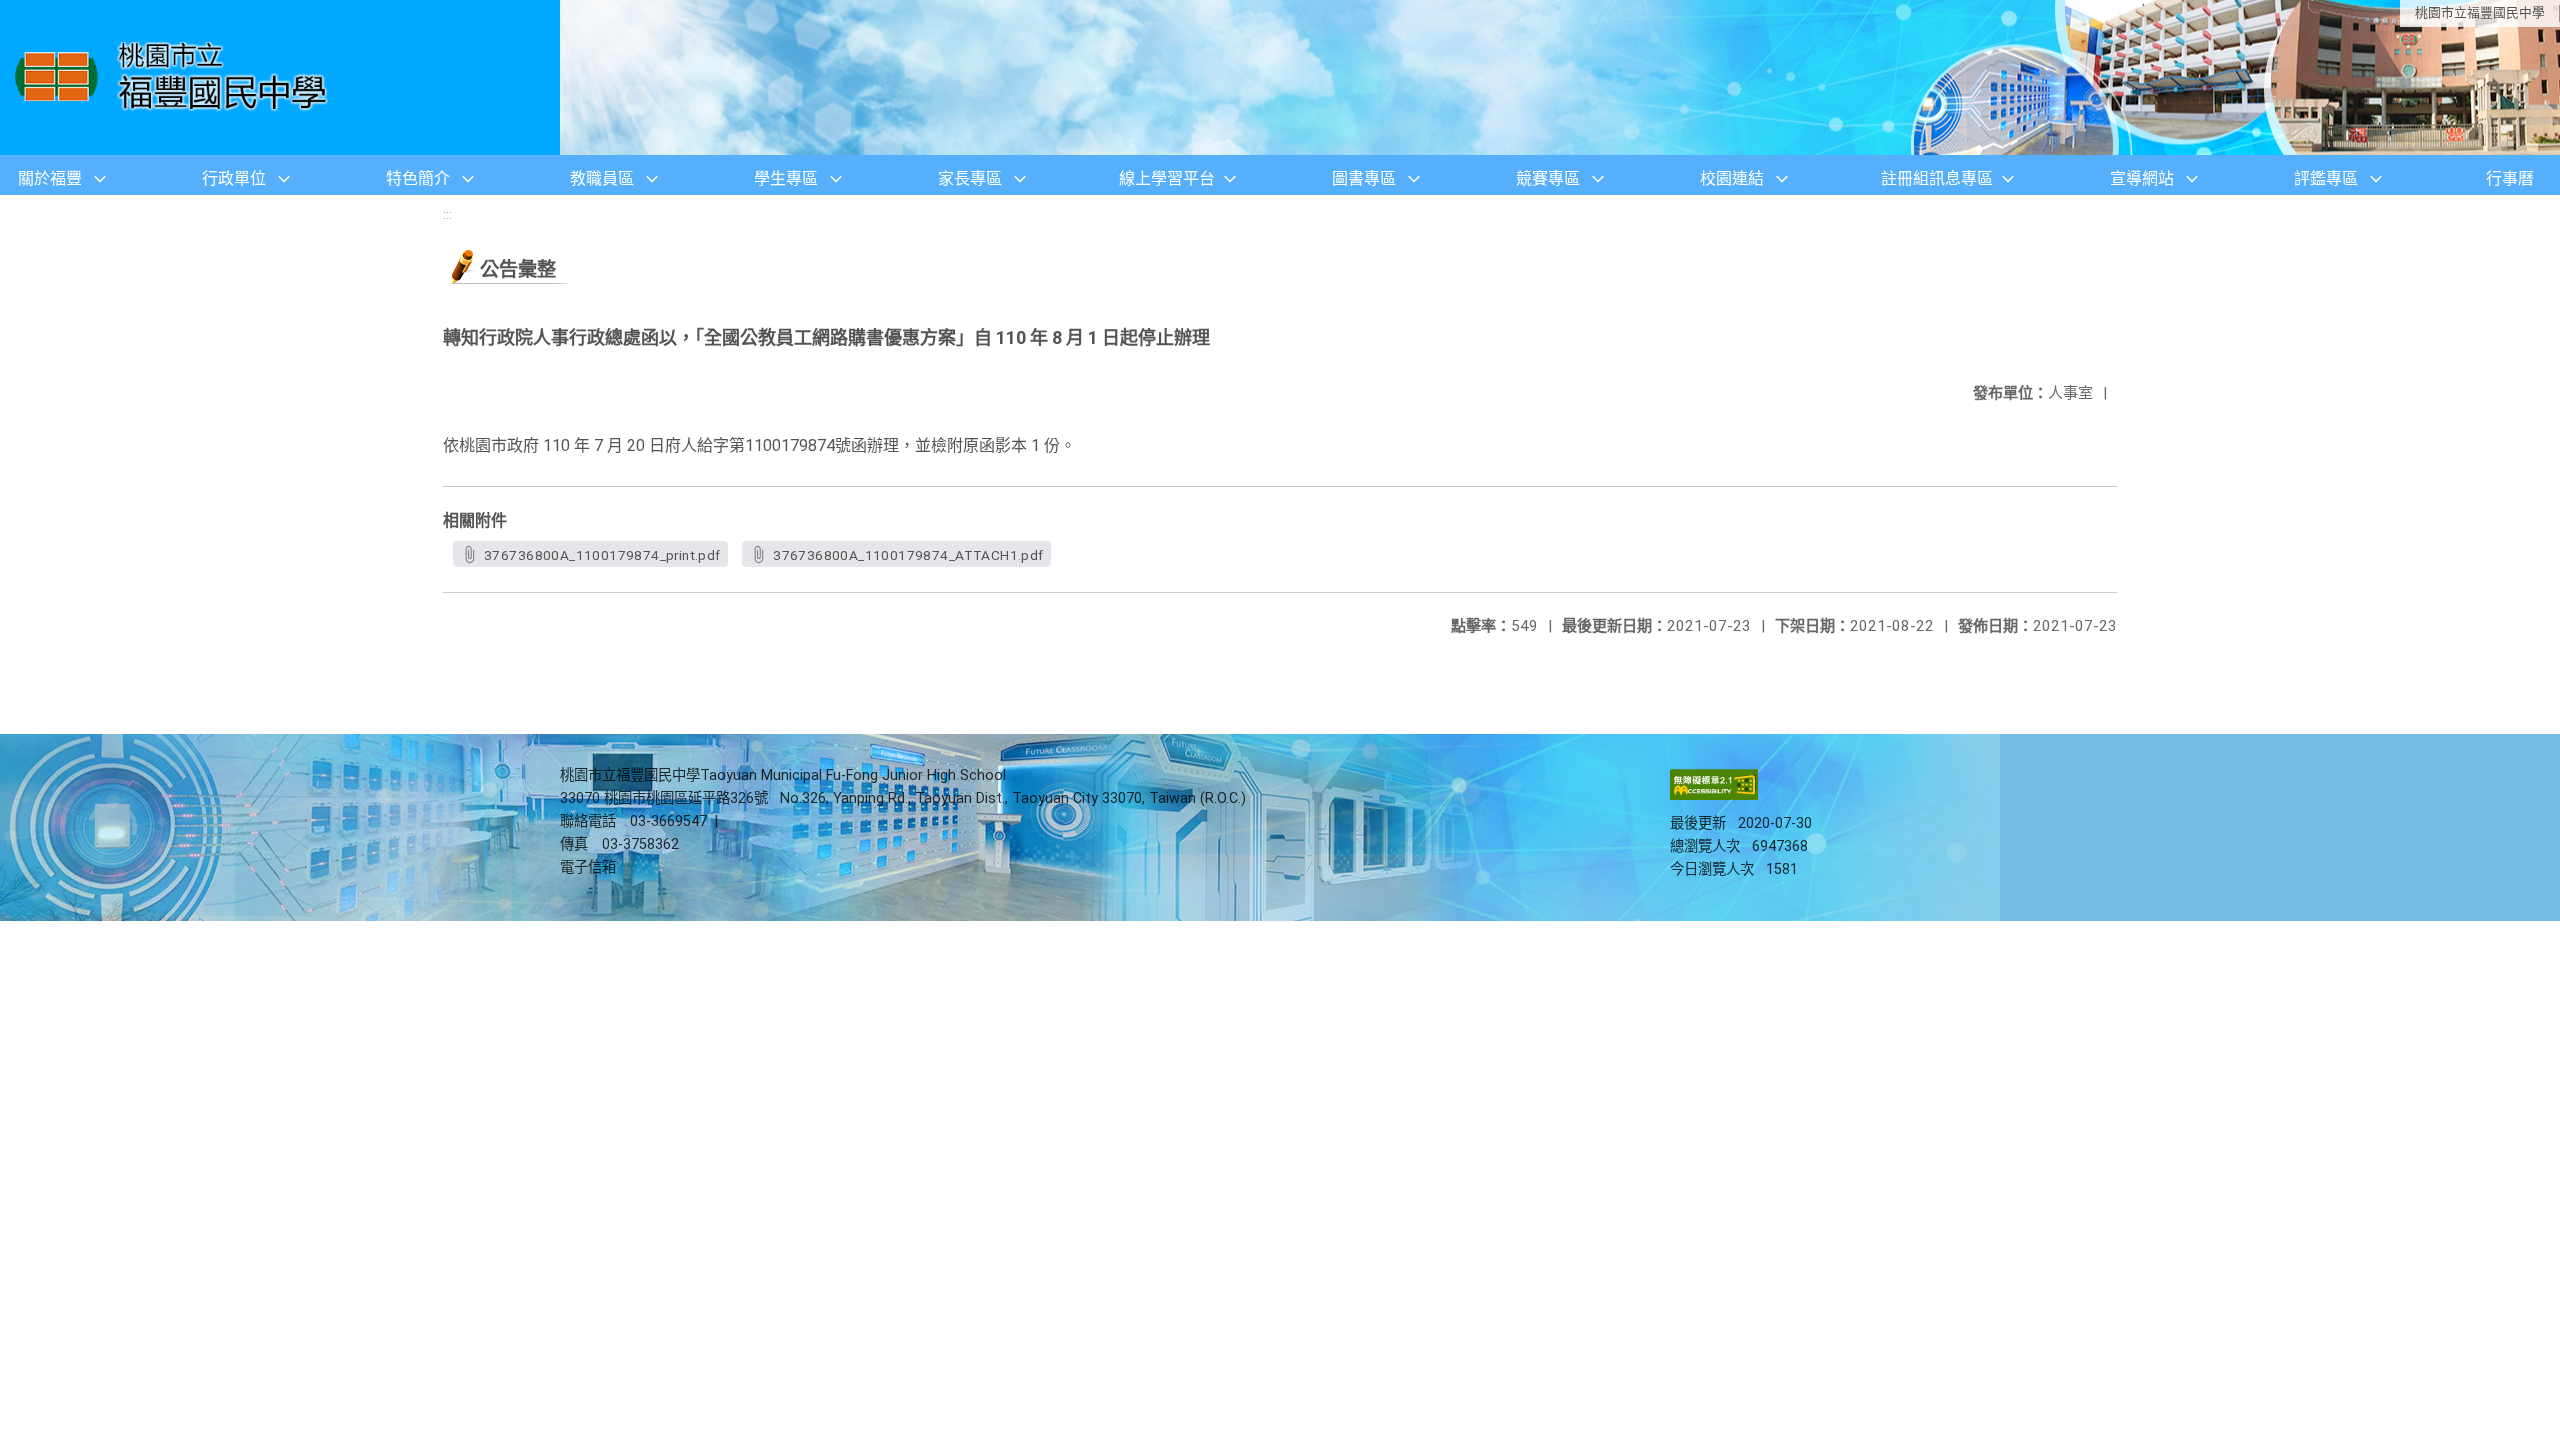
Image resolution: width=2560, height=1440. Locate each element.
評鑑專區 (2326, 178)
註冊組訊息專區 (1937, 178)
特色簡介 (418, 178)
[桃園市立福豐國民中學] (176, 77)
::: (447, 214)
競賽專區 (1548, 178)
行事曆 (2510, 178)
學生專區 (786, 178)
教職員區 (602, 178)
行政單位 (234, 178)
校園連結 (1732, 178)
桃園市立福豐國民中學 (2480, 12)
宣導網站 (2142, 178)
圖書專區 (1364, 178)
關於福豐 (50, 178)
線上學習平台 (1167, 178)
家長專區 (970, 178)
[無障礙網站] (1714, 795)
